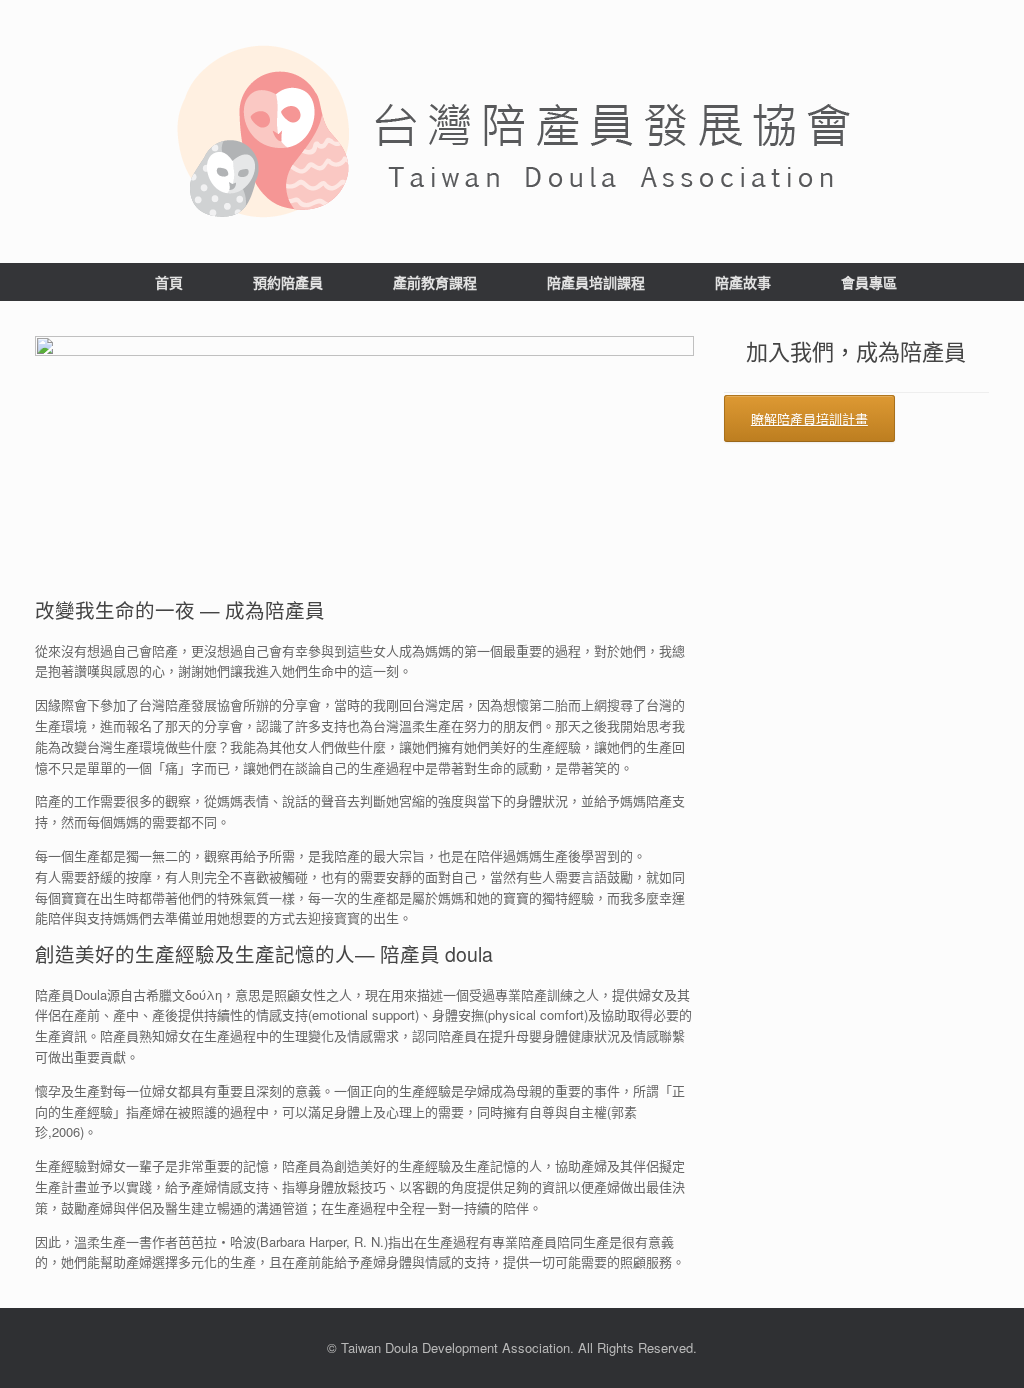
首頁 (169, 282)
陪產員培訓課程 (596, 282)
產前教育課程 (435, 282)
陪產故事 (743, 282)
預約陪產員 (288, 282)
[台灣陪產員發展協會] (512, 131)
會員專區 (869, 282)
